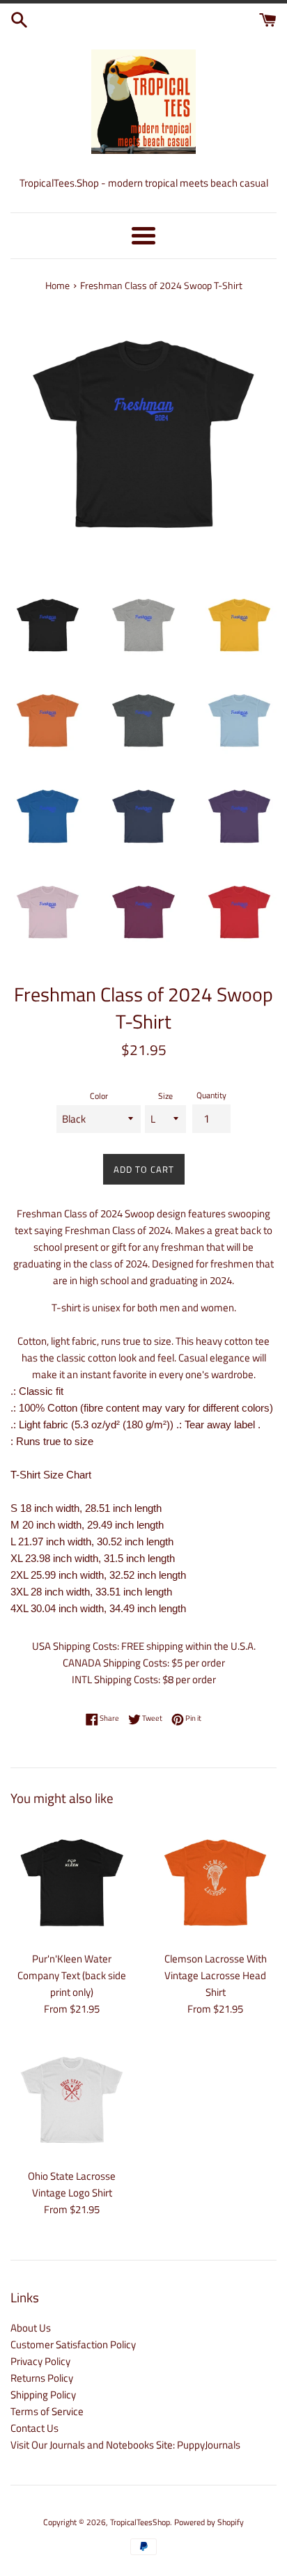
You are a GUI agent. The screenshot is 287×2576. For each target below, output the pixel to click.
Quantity (211, 1095)
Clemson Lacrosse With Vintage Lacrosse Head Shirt (216, 1975)
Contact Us (34, 2428)
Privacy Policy (40, 2361)
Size (165, 1096)
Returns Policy (42, 2378)
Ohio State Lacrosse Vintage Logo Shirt (72, 2184)
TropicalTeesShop (140, 2522)
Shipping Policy (43, 2395)
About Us (31, 2328)
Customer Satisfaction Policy (73, 2344)
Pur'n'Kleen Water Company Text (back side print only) (72, 1975)
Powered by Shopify (209, 2522)
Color (99, 1096)
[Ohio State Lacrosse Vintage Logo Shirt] (72, 2100)
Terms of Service (47, 2411)
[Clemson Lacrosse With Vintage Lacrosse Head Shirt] (215, 1882)
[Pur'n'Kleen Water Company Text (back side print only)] (72, 1882)
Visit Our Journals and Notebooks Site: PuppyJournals (125, 2445)
